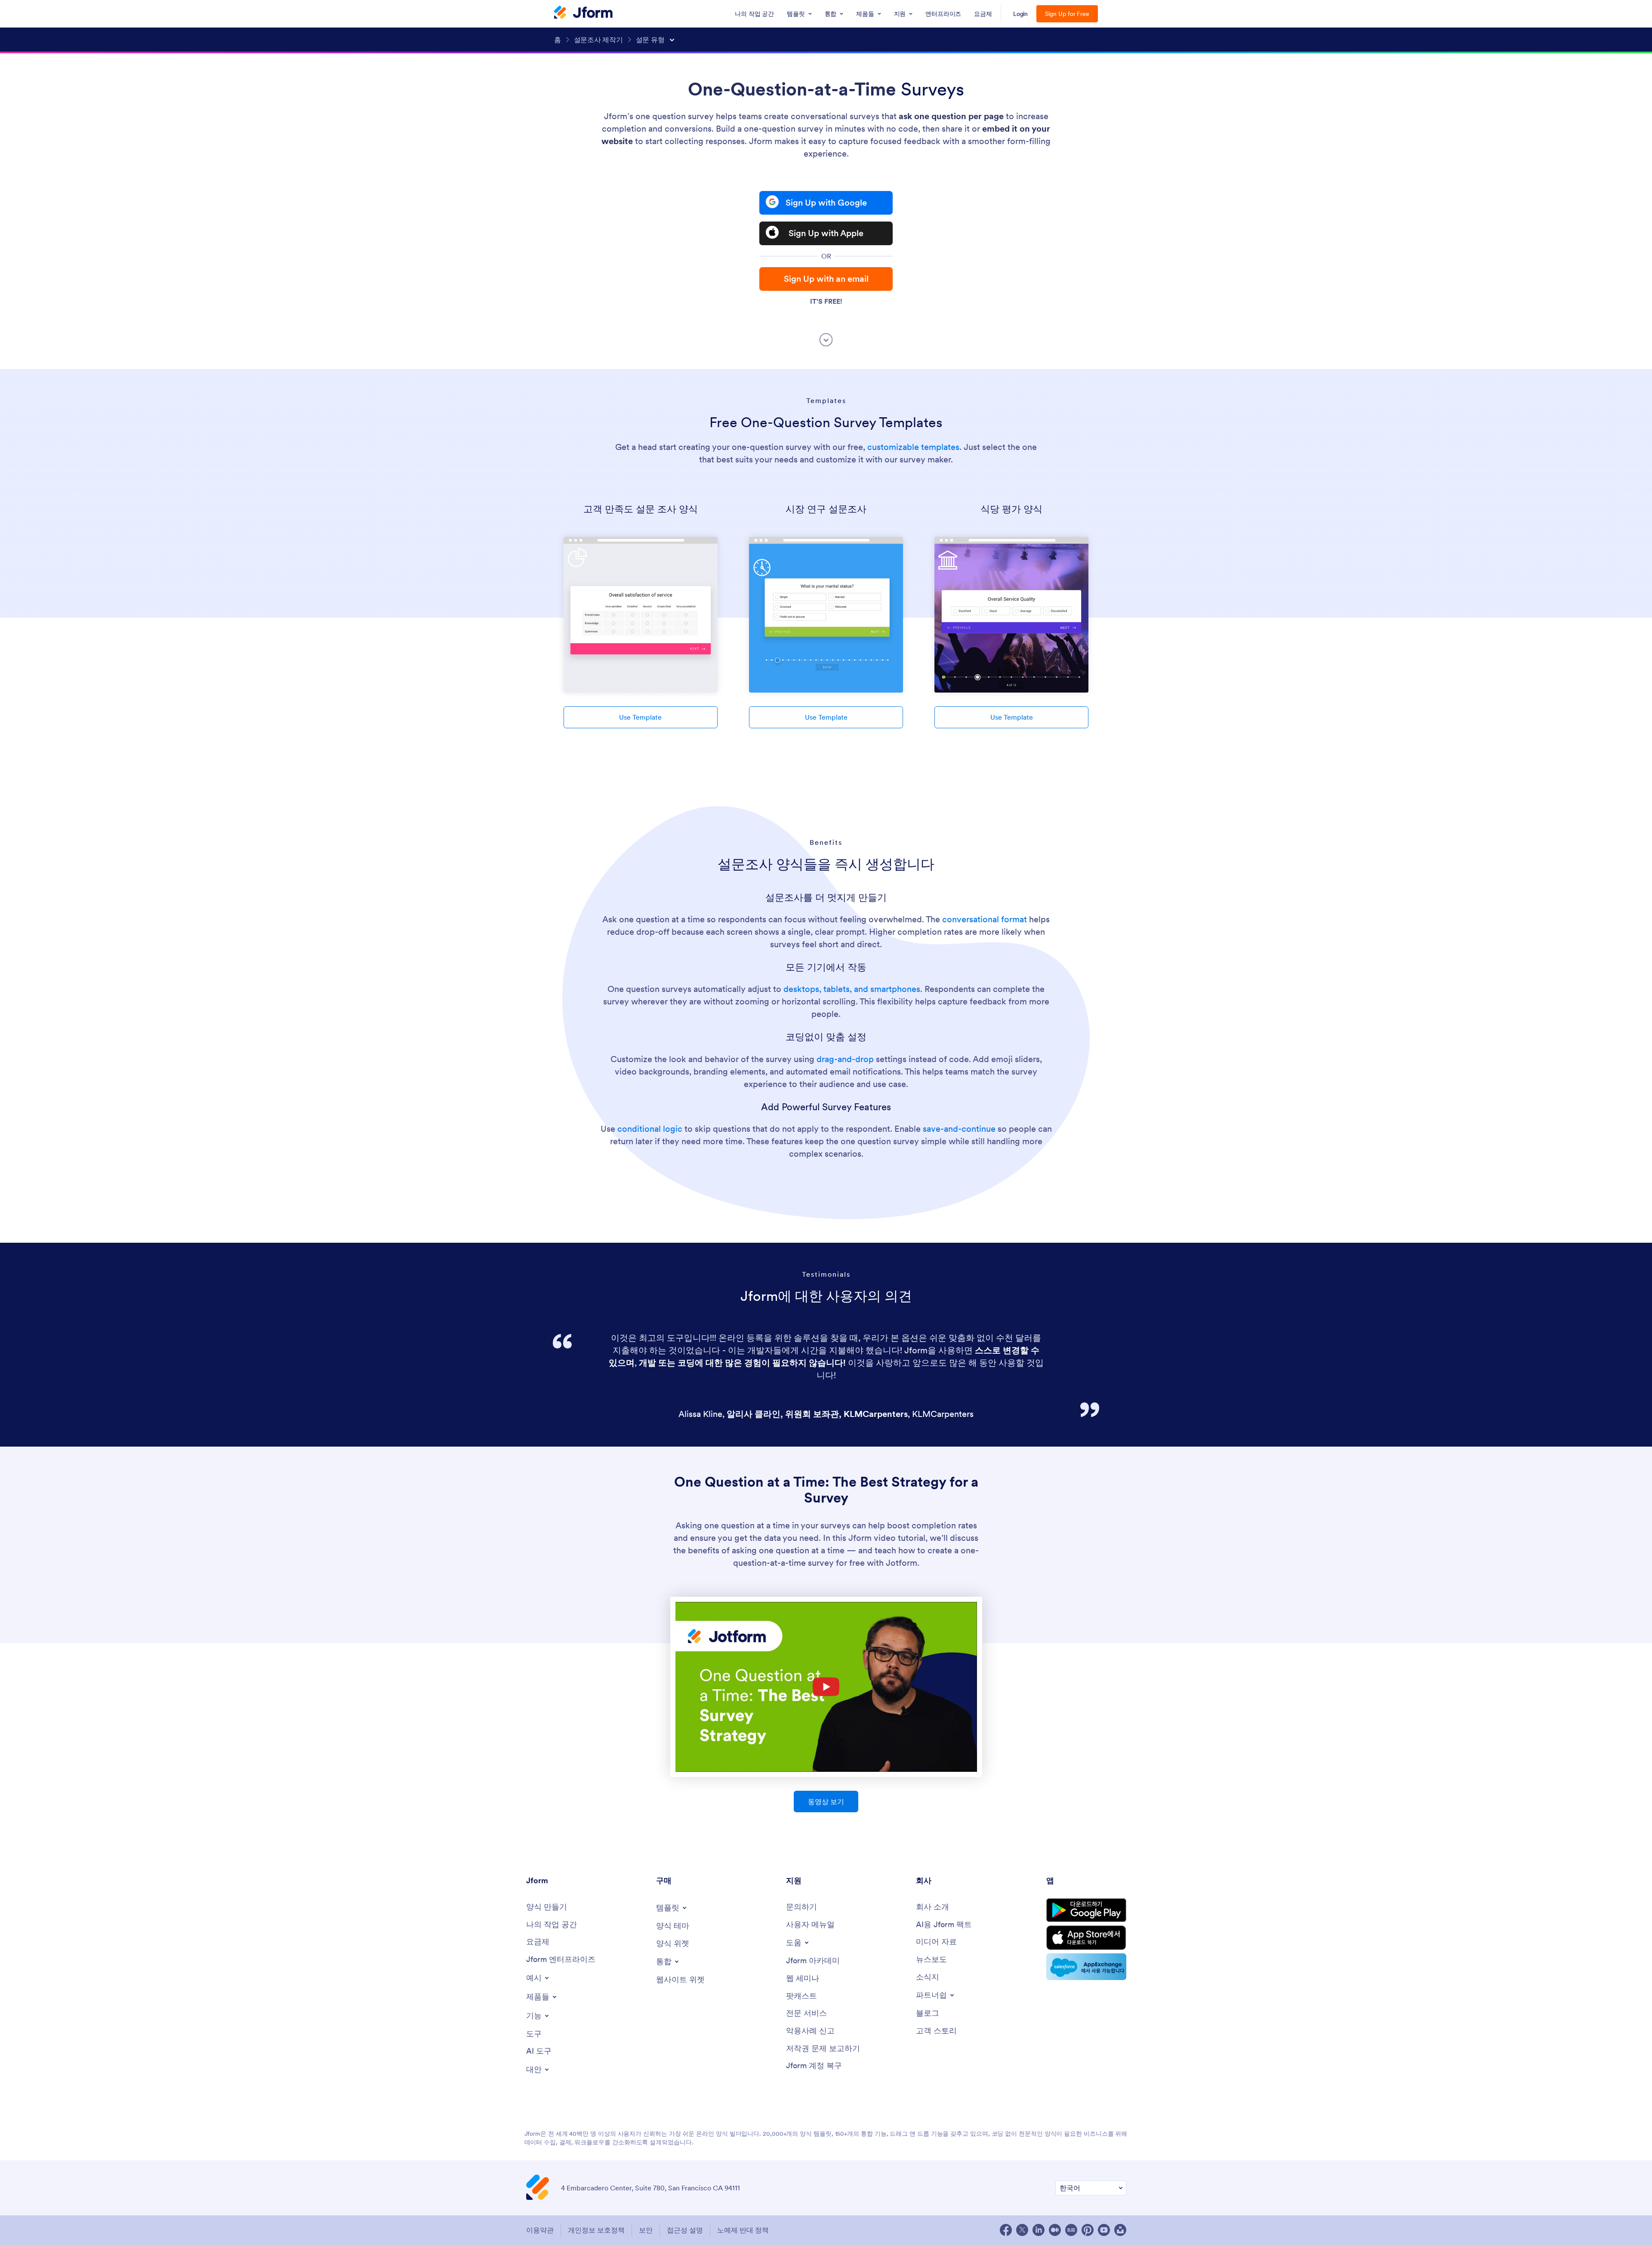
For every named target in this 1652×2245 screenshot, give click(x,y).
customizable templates (913, 447)
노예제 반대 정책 (743, 2230)
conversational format (985, 919)
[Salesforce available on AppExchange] (1086, 1967)
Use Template (640, 717)
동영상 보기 (826, 1802)
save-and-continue (959, 1129)
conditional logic (650, 1129)
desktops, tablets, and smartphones (852, 989)
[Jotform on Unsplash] (1120, 2230)
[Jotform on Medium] (1055, 2230)
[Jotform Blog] (1071, 2230)
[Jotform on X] (1022, 2230)
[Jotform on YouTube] (1104, 2230)
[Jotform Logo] (583, 13)
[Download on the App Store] (1086, 1938)
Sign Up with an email (826, 279)
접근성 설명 (685, 2230)
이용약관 (540, 2230)
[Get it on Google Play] (1086, 1910)
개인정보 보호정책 (596, 2230)
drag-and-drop (845, 1059)
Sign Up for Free (1067, 14)
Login (1021, 14)
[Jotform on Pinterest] (1088, 2230)
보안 (646, 2230)
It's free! (826, 301)
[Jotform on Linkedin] (1039, 2230)
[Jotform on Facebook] (1006, 2230)
